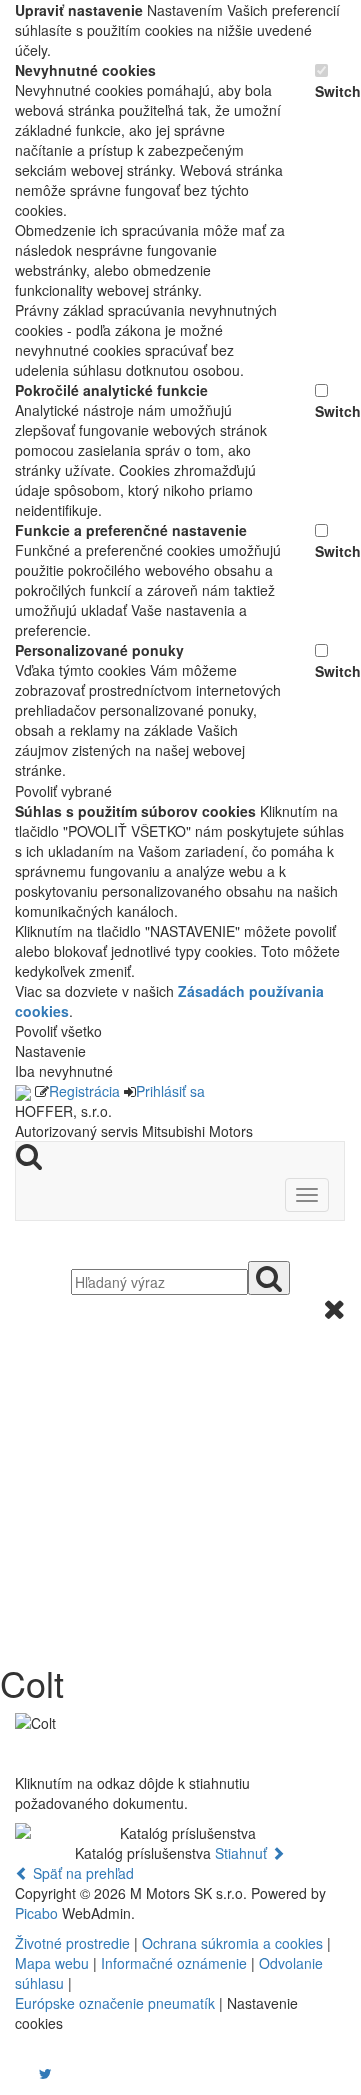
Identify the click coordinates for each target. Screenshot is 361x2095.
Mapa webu (52, 1963)
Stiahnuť (243, 1853)
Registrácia (84, 1091)
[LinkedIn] (58, 2073)
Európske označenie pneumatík (115, 2003)
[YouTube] (25, 2073)
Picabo (36, 1913)
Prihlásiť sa (170, 1091)
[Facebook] (17, 2073)
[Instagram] (33, 2073)
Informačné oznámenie (174, 1963)
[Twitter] (45, 2073)
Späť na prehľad (81, 1873)
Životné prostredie (72, 1943)
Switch (330, 91)
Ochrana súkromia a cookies (232, 1943)
